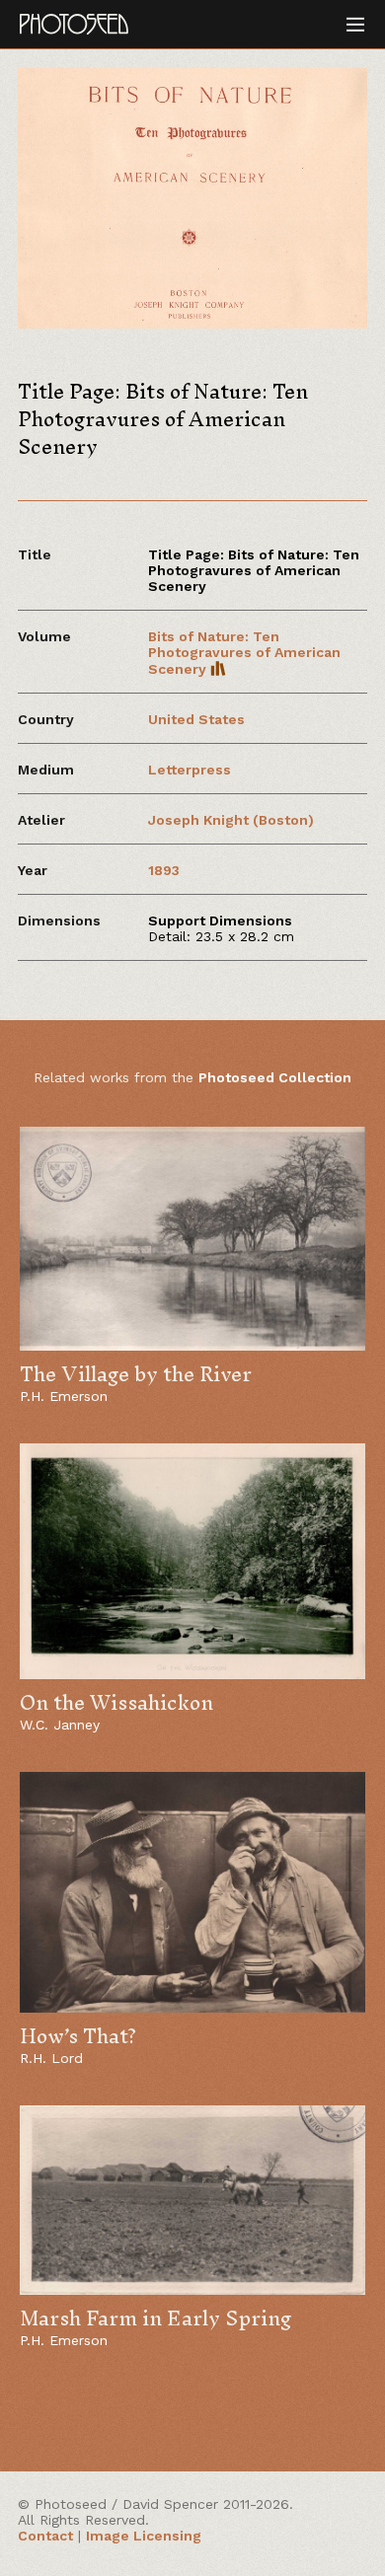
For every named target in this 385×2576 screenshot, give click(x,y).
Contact (45, 2536)
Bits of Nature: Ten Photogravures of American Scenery (244, 653)
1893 (164, 870)
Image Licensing (144, 2536)
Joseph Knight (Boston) (231, 820)
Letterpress (190, 770)
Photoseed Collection (275, 1077)
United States (196, 719)
